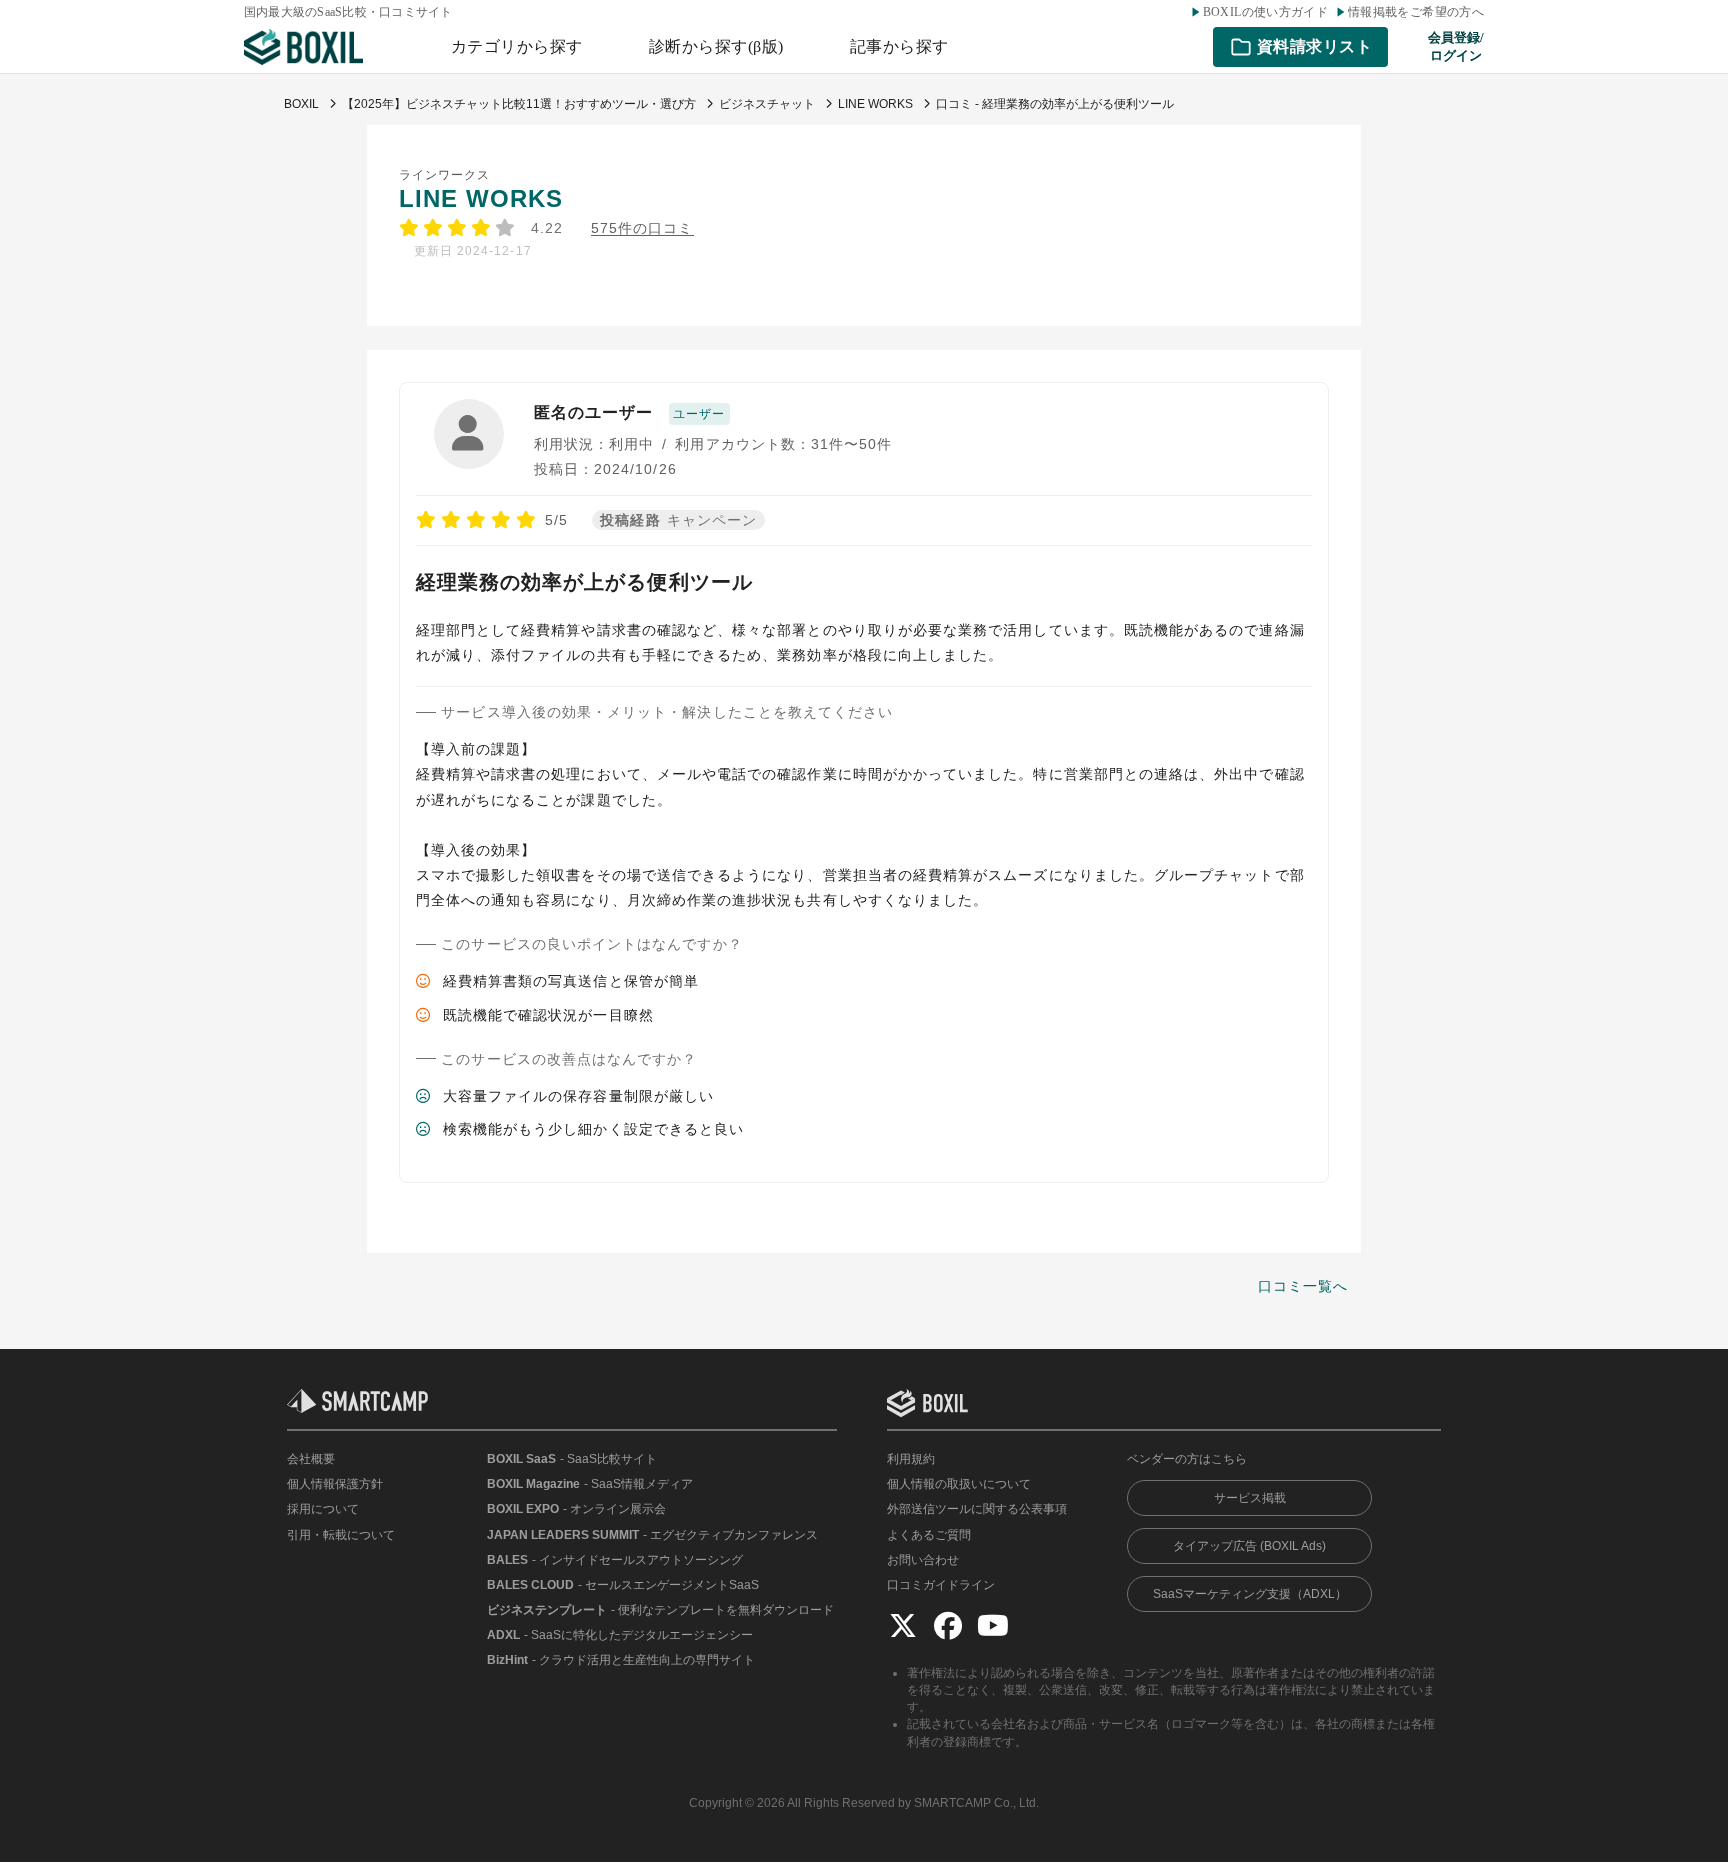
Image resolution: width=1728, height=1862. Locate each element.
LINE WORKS (481, 198)
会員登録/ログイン (1456, 46)
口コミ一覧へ (1303, 1286)
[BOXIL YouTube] (993, 1625)
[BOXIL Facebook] (948, 1625)
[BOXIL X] (903, 1625)
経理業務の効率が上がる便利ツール (584, 582)
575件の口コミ (642, 228)
